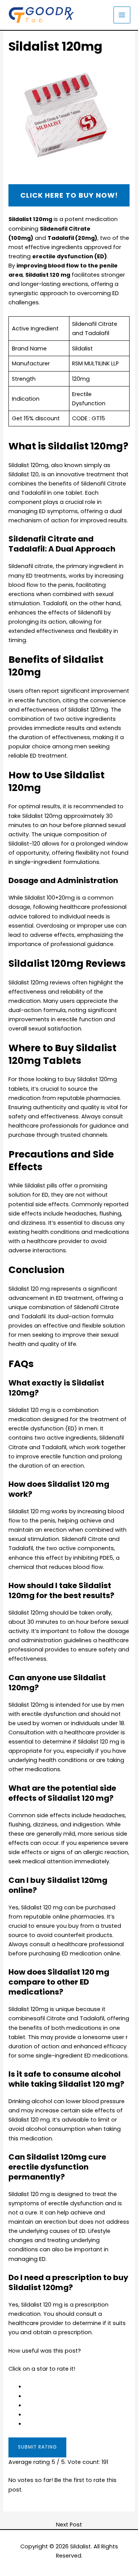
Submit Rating (37, 2447)
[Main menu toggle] (122, 15)
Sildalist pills (41, 1186)
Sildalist (80, 2546)
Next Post (69, 2525)
